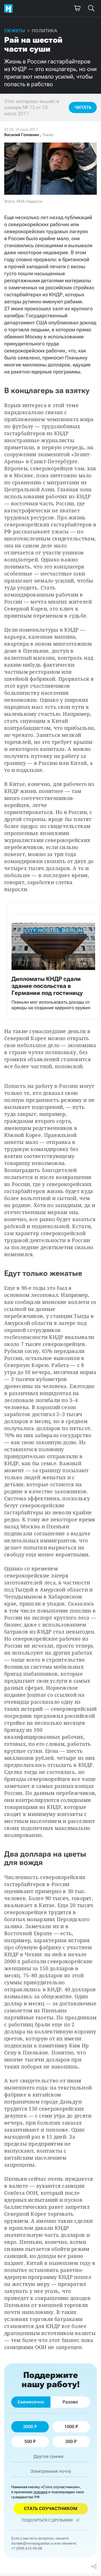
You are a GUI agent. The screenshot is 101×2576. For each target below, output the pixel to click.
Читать (83, 107)
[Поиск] (91, 8)
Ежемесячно (31, 2402)
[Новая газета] (10, 8)
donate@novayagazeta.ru (32, 2543)
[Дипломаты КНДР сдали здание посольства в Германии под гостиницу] (53, 961)
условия (40, 2492)
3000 (28, 2427)
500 (28, 2441)
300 (69, 2441)
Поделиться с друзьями (47, 2520)
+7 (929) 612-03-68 (27, 2548)
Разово (70, 2402)
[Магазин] (77, 8)
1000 (69, 2427)
